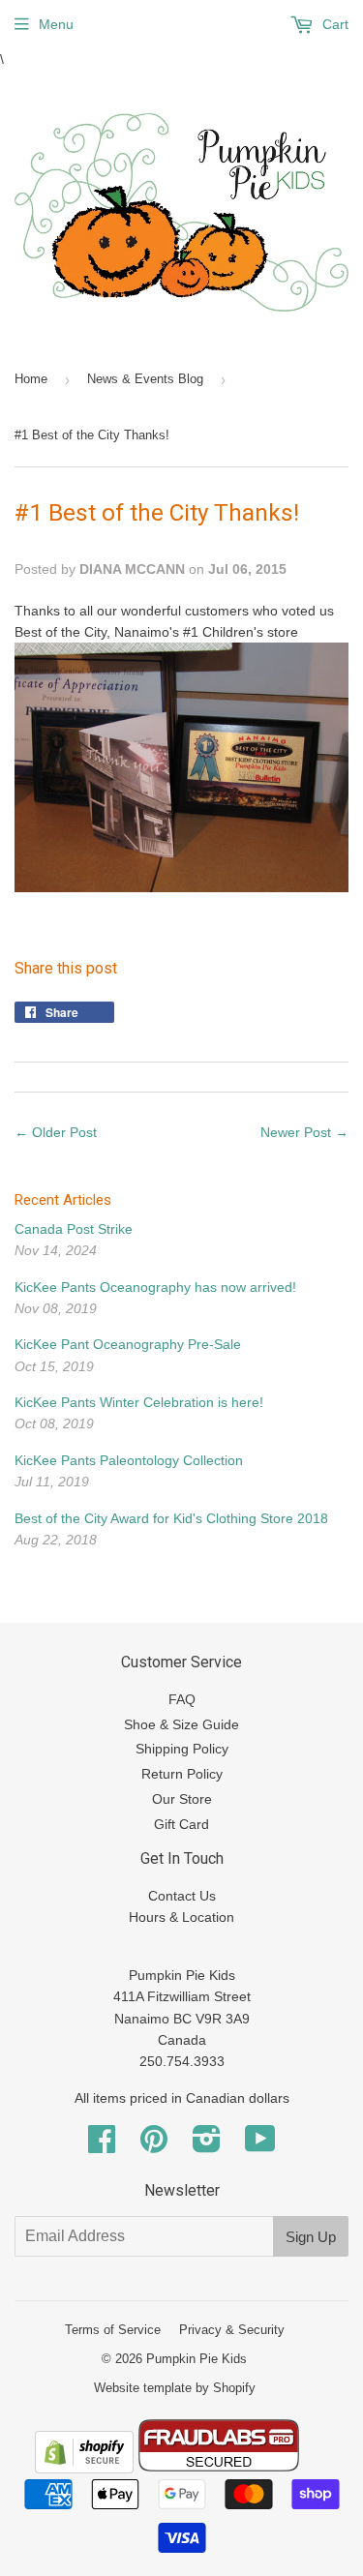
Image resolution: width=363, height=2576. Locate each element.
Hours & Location (181, 1917)
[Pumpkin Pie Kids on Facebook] (102, 2145)
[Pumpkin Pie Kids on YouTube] (260, 2145)
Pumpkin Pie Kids (197, 2359)
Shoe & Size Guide (181, 1724)
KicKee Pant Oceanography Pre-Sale (128, 1344)
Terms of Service (113, 2330)
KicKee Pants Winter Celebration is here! (139, 1402)
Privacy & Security (232, 2330)
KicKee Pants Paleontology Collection (129, 1460)
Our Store (182, 1799)
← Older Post (56, 1132)
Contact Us (182, 1896)
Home (31, 379)
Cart (333, 24)
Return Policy (182, 1774)
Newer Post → (304, 1132)
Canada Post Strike (74, 1229)
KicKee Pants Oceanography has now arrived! (155, 1287)
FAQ (182, 1699)
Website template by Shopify (175, 2388)
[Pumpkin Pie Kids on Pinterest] (154, 2145)
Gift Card (181, 1824)
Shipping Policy (182, 1749)
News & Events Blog (145, 379)
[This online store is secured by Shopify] (84, 2469)
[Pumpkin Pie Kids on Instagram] (207, 2145)
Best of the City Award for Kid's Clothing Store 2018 (171, 1518)
